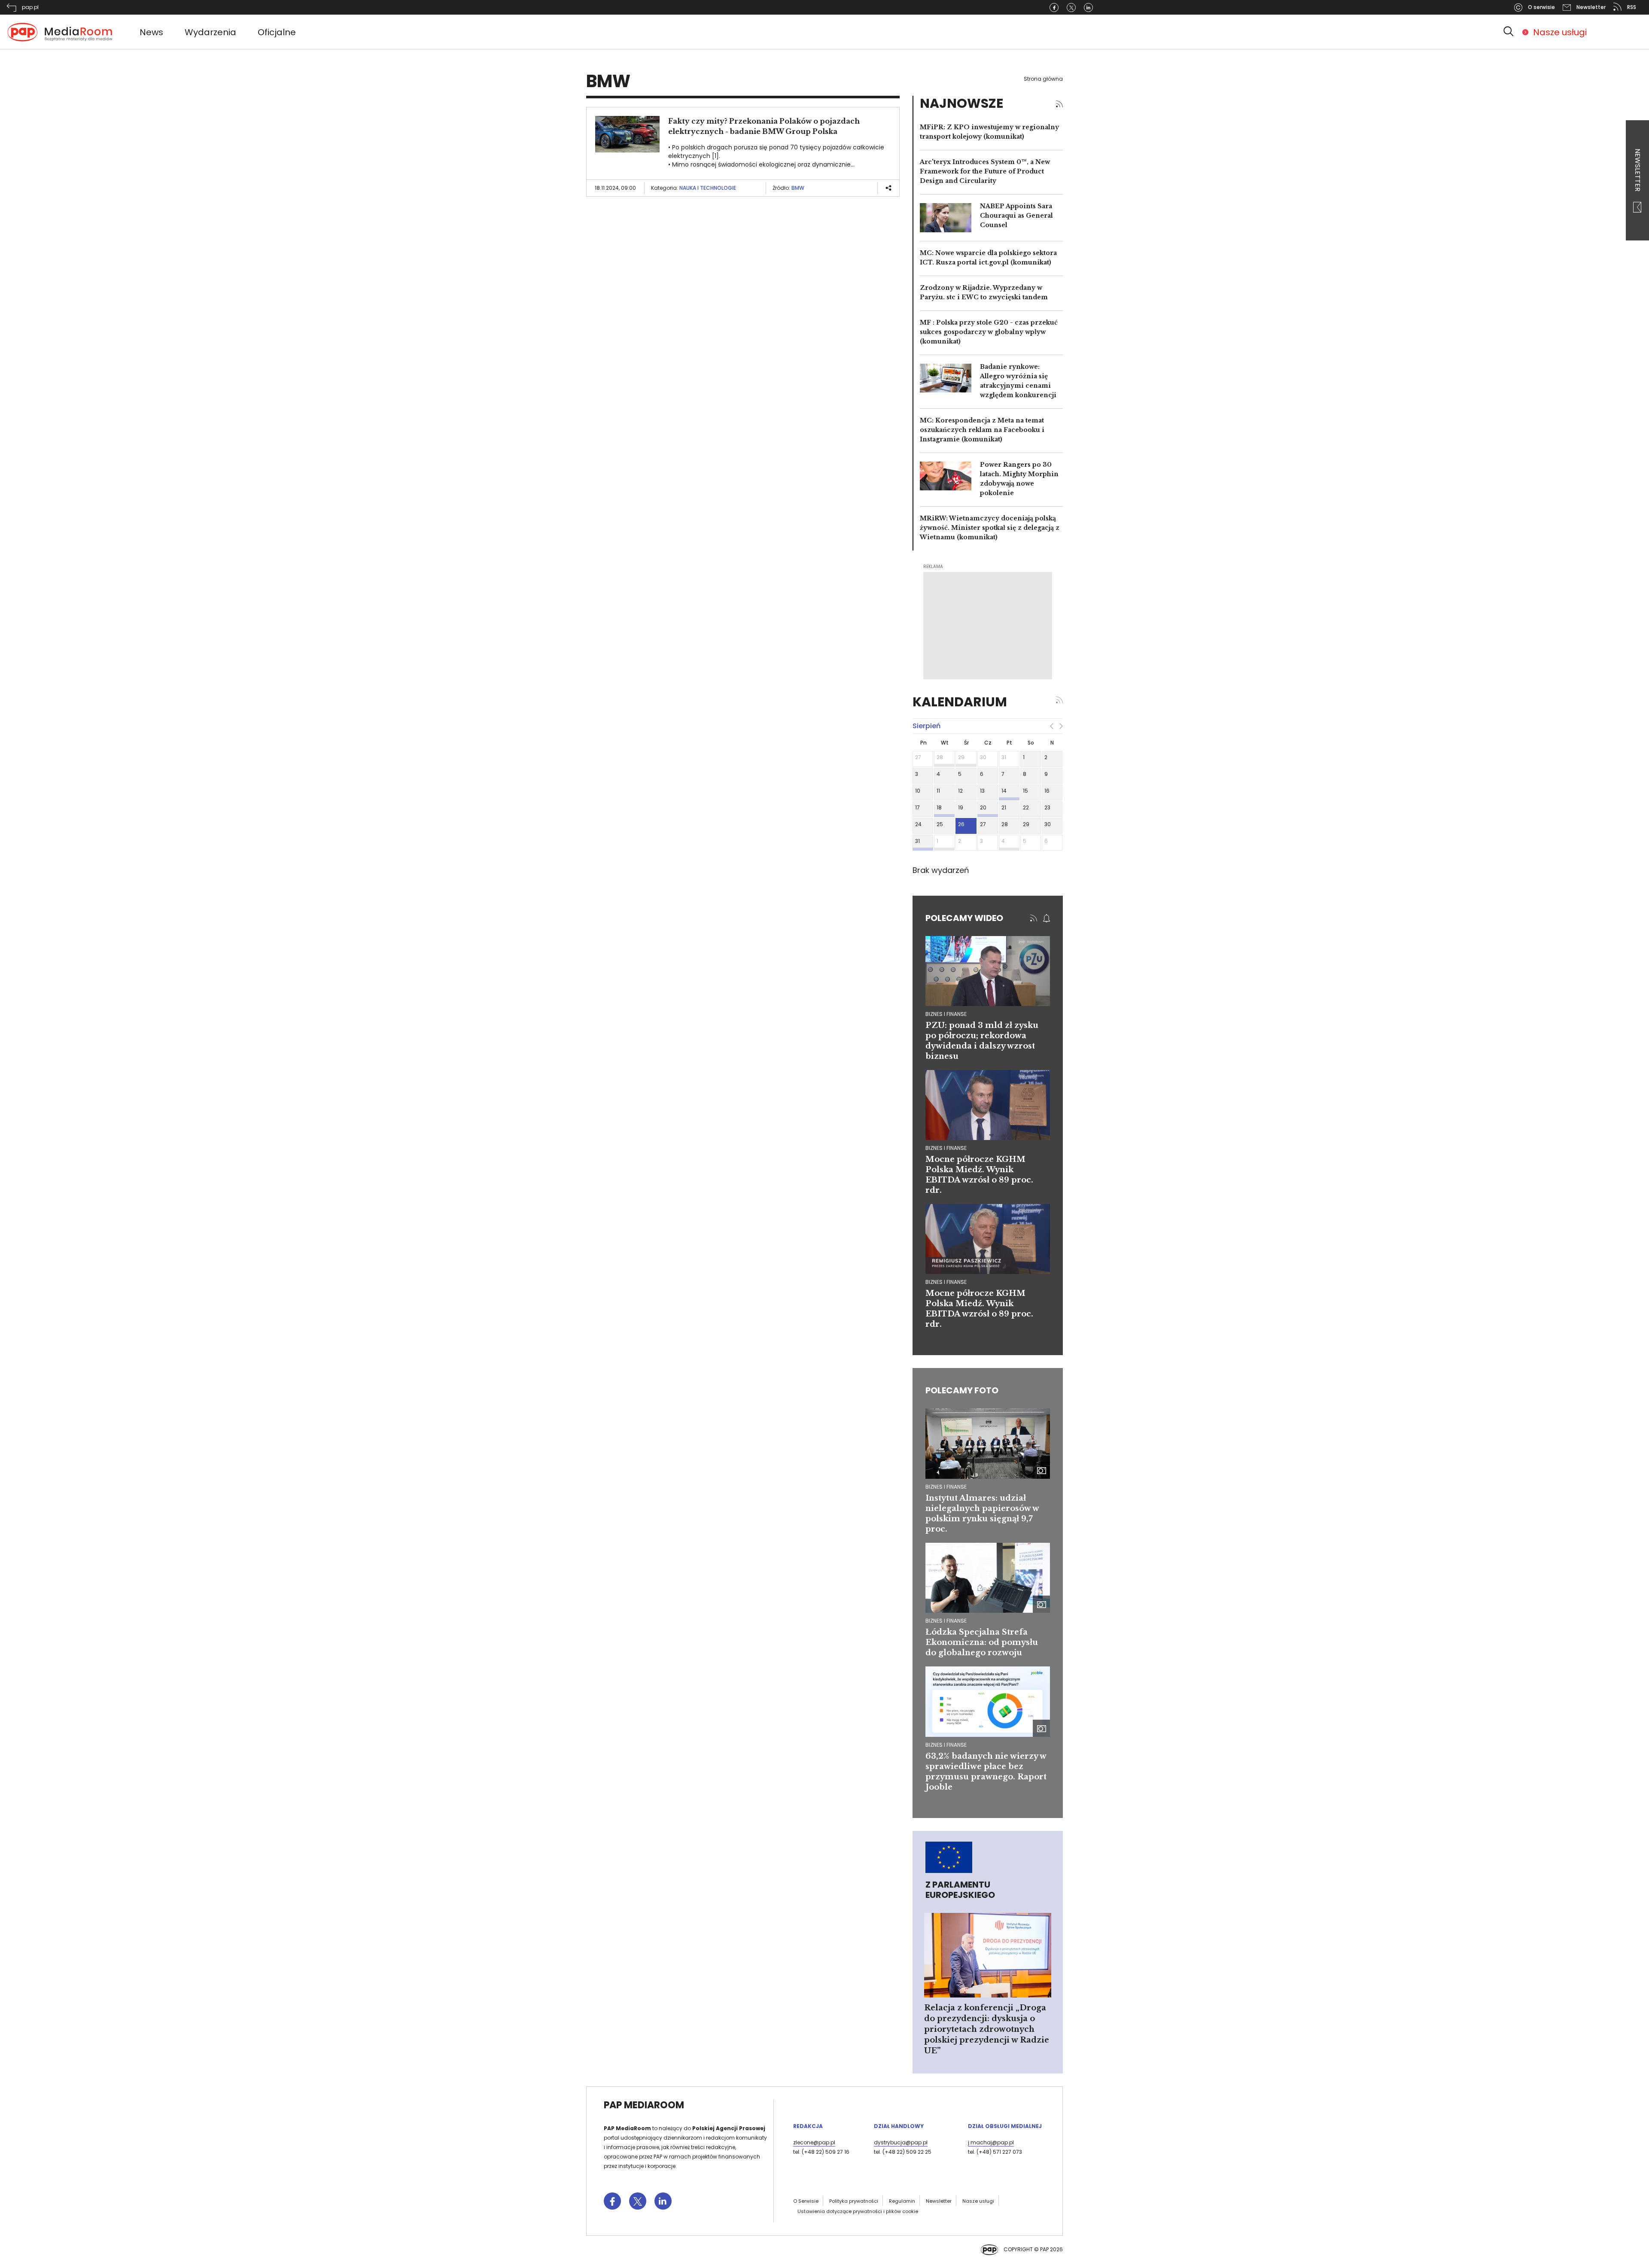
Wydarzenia (210, 32)
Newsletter (1638, 171)
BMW (798, 188)
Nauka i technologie (708, 188)
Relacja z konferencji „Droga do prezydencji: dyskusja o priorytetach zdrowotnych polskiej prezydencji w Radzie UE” (987, 2029)
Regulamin (902, 2201)
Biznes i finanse (946, 1487)
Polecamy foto (962, 1390)
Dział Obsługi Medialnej (1005, 2126)
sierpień (926, 726)
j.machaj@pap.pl (991, 2142)
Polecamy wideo (964, 918)
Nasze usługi (1560, 32)
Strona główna (1043, 79)
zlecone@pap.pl (814, 2142)
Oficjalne (277, 32)
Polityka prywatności (854, 2201)
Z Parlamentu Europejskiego (960, 1890)
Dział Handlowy (899, 2126)
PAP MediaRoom (644, 2105)
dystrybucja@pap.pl (901, 2142)
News (151, 32)
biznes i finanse (946, 1014)
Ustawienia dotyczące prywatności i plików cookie (858, 2211)
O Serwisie (806, 2201)
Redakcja (808, 2126)
